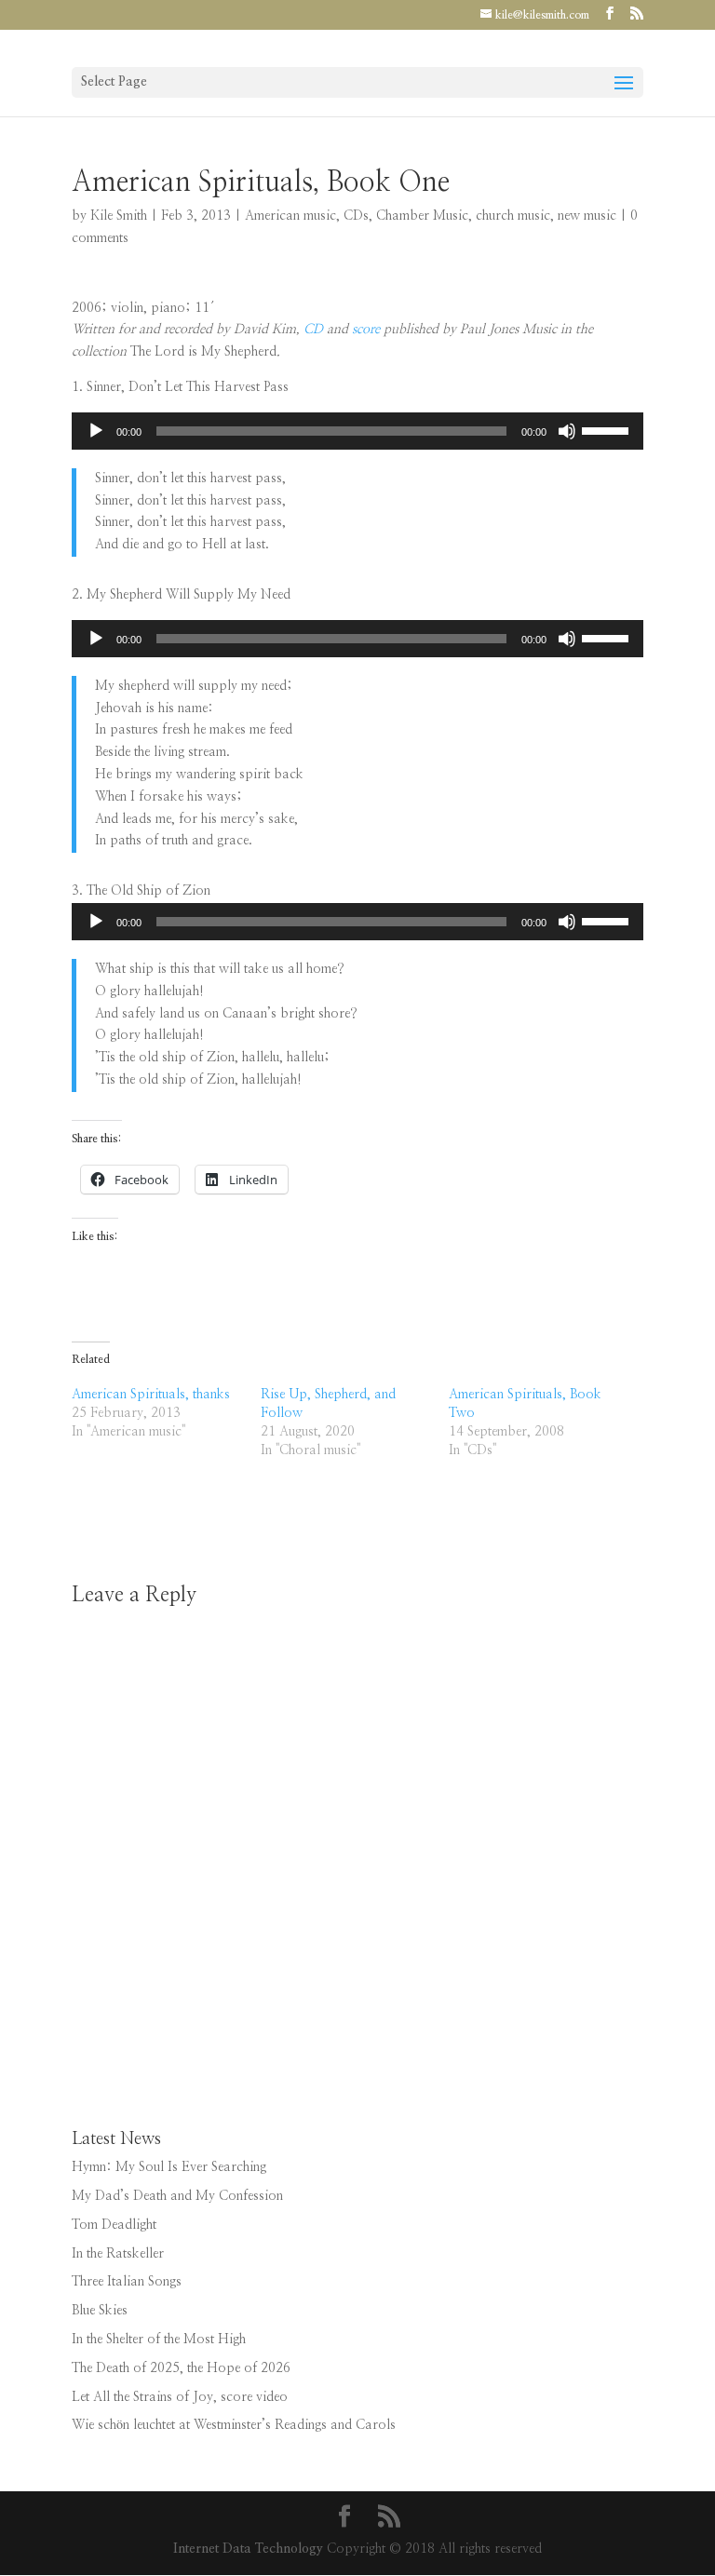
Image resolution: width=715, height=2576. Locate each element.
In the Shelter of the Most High (159, 2340)
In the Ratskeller (118, 2254)
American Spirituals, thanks (151, 1395)
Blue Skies (100, 2311)
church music (513, 216)
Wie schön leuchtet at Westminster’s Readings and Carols (234, 2425)
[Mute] (567, 431)
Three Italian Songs (127, 2282)
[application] (357, 431)
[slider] (608, 429)
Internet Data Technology (248, 2549)
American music (290, 216)
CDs (356, 216)
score (366, 330)
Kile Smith (119, 216)
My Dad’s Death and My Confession (177, 2196)
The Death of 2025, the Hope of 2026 (181, 2368)
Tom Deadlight (114, 2225)
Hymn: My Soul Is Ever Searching (169, 2167)
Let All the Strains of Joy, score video (180, 2397)
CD (313, 330)
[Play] (96, 431)
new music (587, 216)
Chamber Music (422, 216)
